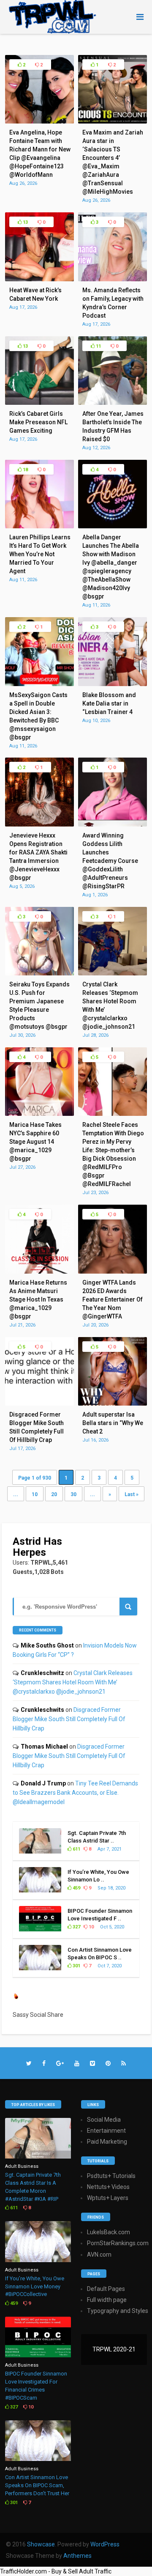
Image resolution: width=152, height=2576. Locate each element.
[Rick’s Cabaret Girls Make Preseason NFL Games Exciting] (39, 403)
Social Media (104, 2120)
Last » (132, 1494)
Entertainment (106, 2131)
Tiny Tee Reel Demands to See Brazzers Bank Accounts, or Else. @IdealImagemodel (75, 1793)
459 (76, 1888)
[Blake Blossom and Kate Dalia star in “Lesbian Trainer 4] (112, 684)
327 (76, 1927)
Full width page (107, 2300)
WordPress (105, 2544)
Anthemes (77, 2556)
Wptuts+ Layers (108, 2198)
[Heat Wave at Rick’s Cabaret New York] (39, 279)
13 (25, 222)
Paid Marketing (107, 2142)
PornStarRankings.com (118, 2243)
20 (54, 1494)
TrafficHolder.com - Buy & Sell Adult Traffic (56, 2571)
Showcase (41, 2544)
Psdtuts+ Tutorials (111, 2176)
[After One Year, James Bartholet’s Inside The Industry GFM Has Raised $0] (112, 403)
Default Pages (106, 2289)
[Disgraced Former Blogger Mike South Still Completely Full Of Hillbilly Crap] (39, 1403)
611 (76, 1849)
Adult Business (22, 2166)
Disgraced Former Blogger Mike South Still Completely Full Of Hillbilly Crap (69, 1719)
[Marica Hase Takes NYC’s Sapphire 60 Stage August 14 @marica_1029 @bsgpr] (39, 1114)
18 (25, 470)
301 (76, 1966)
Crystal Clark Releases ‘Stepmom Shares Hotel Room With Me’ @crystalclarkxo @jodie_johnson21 (73, 1682)
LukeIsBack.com (109, 2232)
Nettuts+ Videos (108, 2187)
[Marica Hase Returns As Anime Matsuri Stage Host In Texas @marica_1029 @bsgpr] (39, 1272)
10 (35, 1494)
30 (73, 1494)
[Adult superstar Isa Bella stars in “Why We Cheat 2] (112, 1403)
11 (98, 346)
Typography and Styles (118, 2311)
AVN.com (99, 2255)
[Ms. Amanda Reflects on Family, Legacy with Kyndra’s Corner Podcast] (112, 279)
